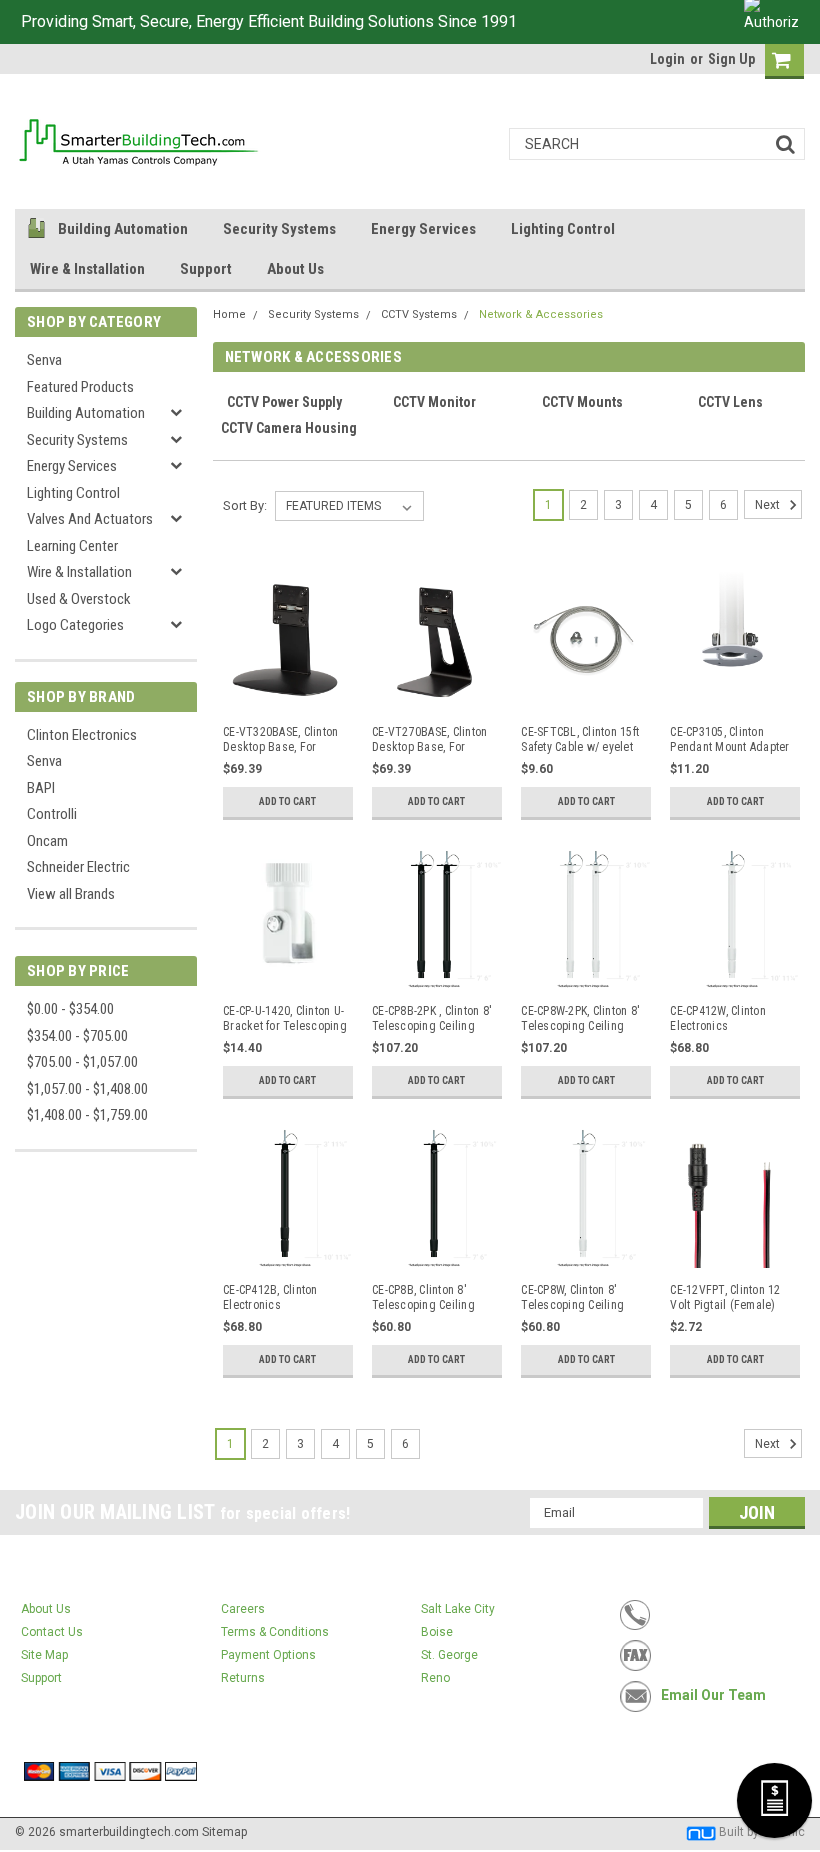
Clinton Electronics (82, 735)
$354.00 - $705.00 (77, 1036)
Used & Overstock (79, 599)
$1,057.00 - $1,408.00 (87, 1089)
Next (769, 505)
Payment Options (268, 1655)
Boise (437, 1632)
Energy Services (423, 229)
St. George (449, 1655)
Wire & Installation (87, 269)
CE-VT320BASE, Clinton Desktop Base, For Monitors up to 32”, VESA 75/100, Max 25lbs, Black (280, 740)
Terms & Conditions (275, 1632)
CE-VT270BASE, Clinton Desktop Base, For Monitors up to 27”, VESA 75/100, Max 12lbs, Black (429, 740)
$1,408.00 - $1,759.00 (87, 1115)
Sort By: (245, 505)
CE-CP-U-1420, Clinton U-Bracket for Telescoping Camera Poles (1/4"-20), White (285, 1019)
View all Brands (71, 894)
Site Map (44, 1655)
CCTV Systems (419, 314)
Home (229, 314)
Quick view (285, 697)
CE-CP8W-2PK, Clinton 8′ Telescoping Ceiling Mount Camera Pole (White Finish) (580, 1019)
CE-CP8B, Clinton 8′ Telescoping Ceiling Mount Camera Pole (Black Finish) (423, 1298)
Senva (44, 360)
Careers (243, 1609)
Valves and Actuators (90, 519)
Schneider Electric (78, 867)
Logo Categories (75, 625)
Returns (243, 1678)
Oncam (47, 841)
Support (206, 269)
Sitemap (224, 1832)
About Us (295, 269)
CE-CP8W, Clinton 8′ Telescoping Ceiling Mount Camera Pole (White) (572, 1298)
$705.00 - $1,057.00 (82, 1062)
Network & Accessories (541, 314)
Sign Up (731, 59)
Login (667, 59)
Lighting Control (563, 229)
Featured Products (80, 387)
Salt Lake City (458, 1609)
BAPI (41, 788)
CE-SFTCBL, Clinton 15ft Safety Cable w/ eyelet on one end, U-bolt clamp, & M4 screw (580, 740)
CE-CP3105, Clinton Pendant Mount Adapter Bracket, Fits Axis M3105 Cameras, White (729, 740)
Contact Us (52, 1632)
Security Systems (279, 229)
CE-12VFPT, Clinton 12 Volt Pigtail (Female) (725, 1297)
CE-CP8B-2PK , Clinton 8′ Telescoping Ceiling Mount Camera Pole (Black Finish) (432, 1019)
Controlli (52, 814)
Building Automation (123, 229)
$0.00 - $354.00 (70, 1009)
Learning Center (72, 546)
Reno (435, 1678)
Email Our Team (713, 1695)
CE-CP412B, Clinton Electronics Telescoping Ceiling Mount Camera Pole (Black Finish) (274, 1298)
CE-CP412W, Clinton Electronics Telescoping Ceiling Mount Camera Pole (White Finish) (721, 1019)
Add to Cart (287, 801)
